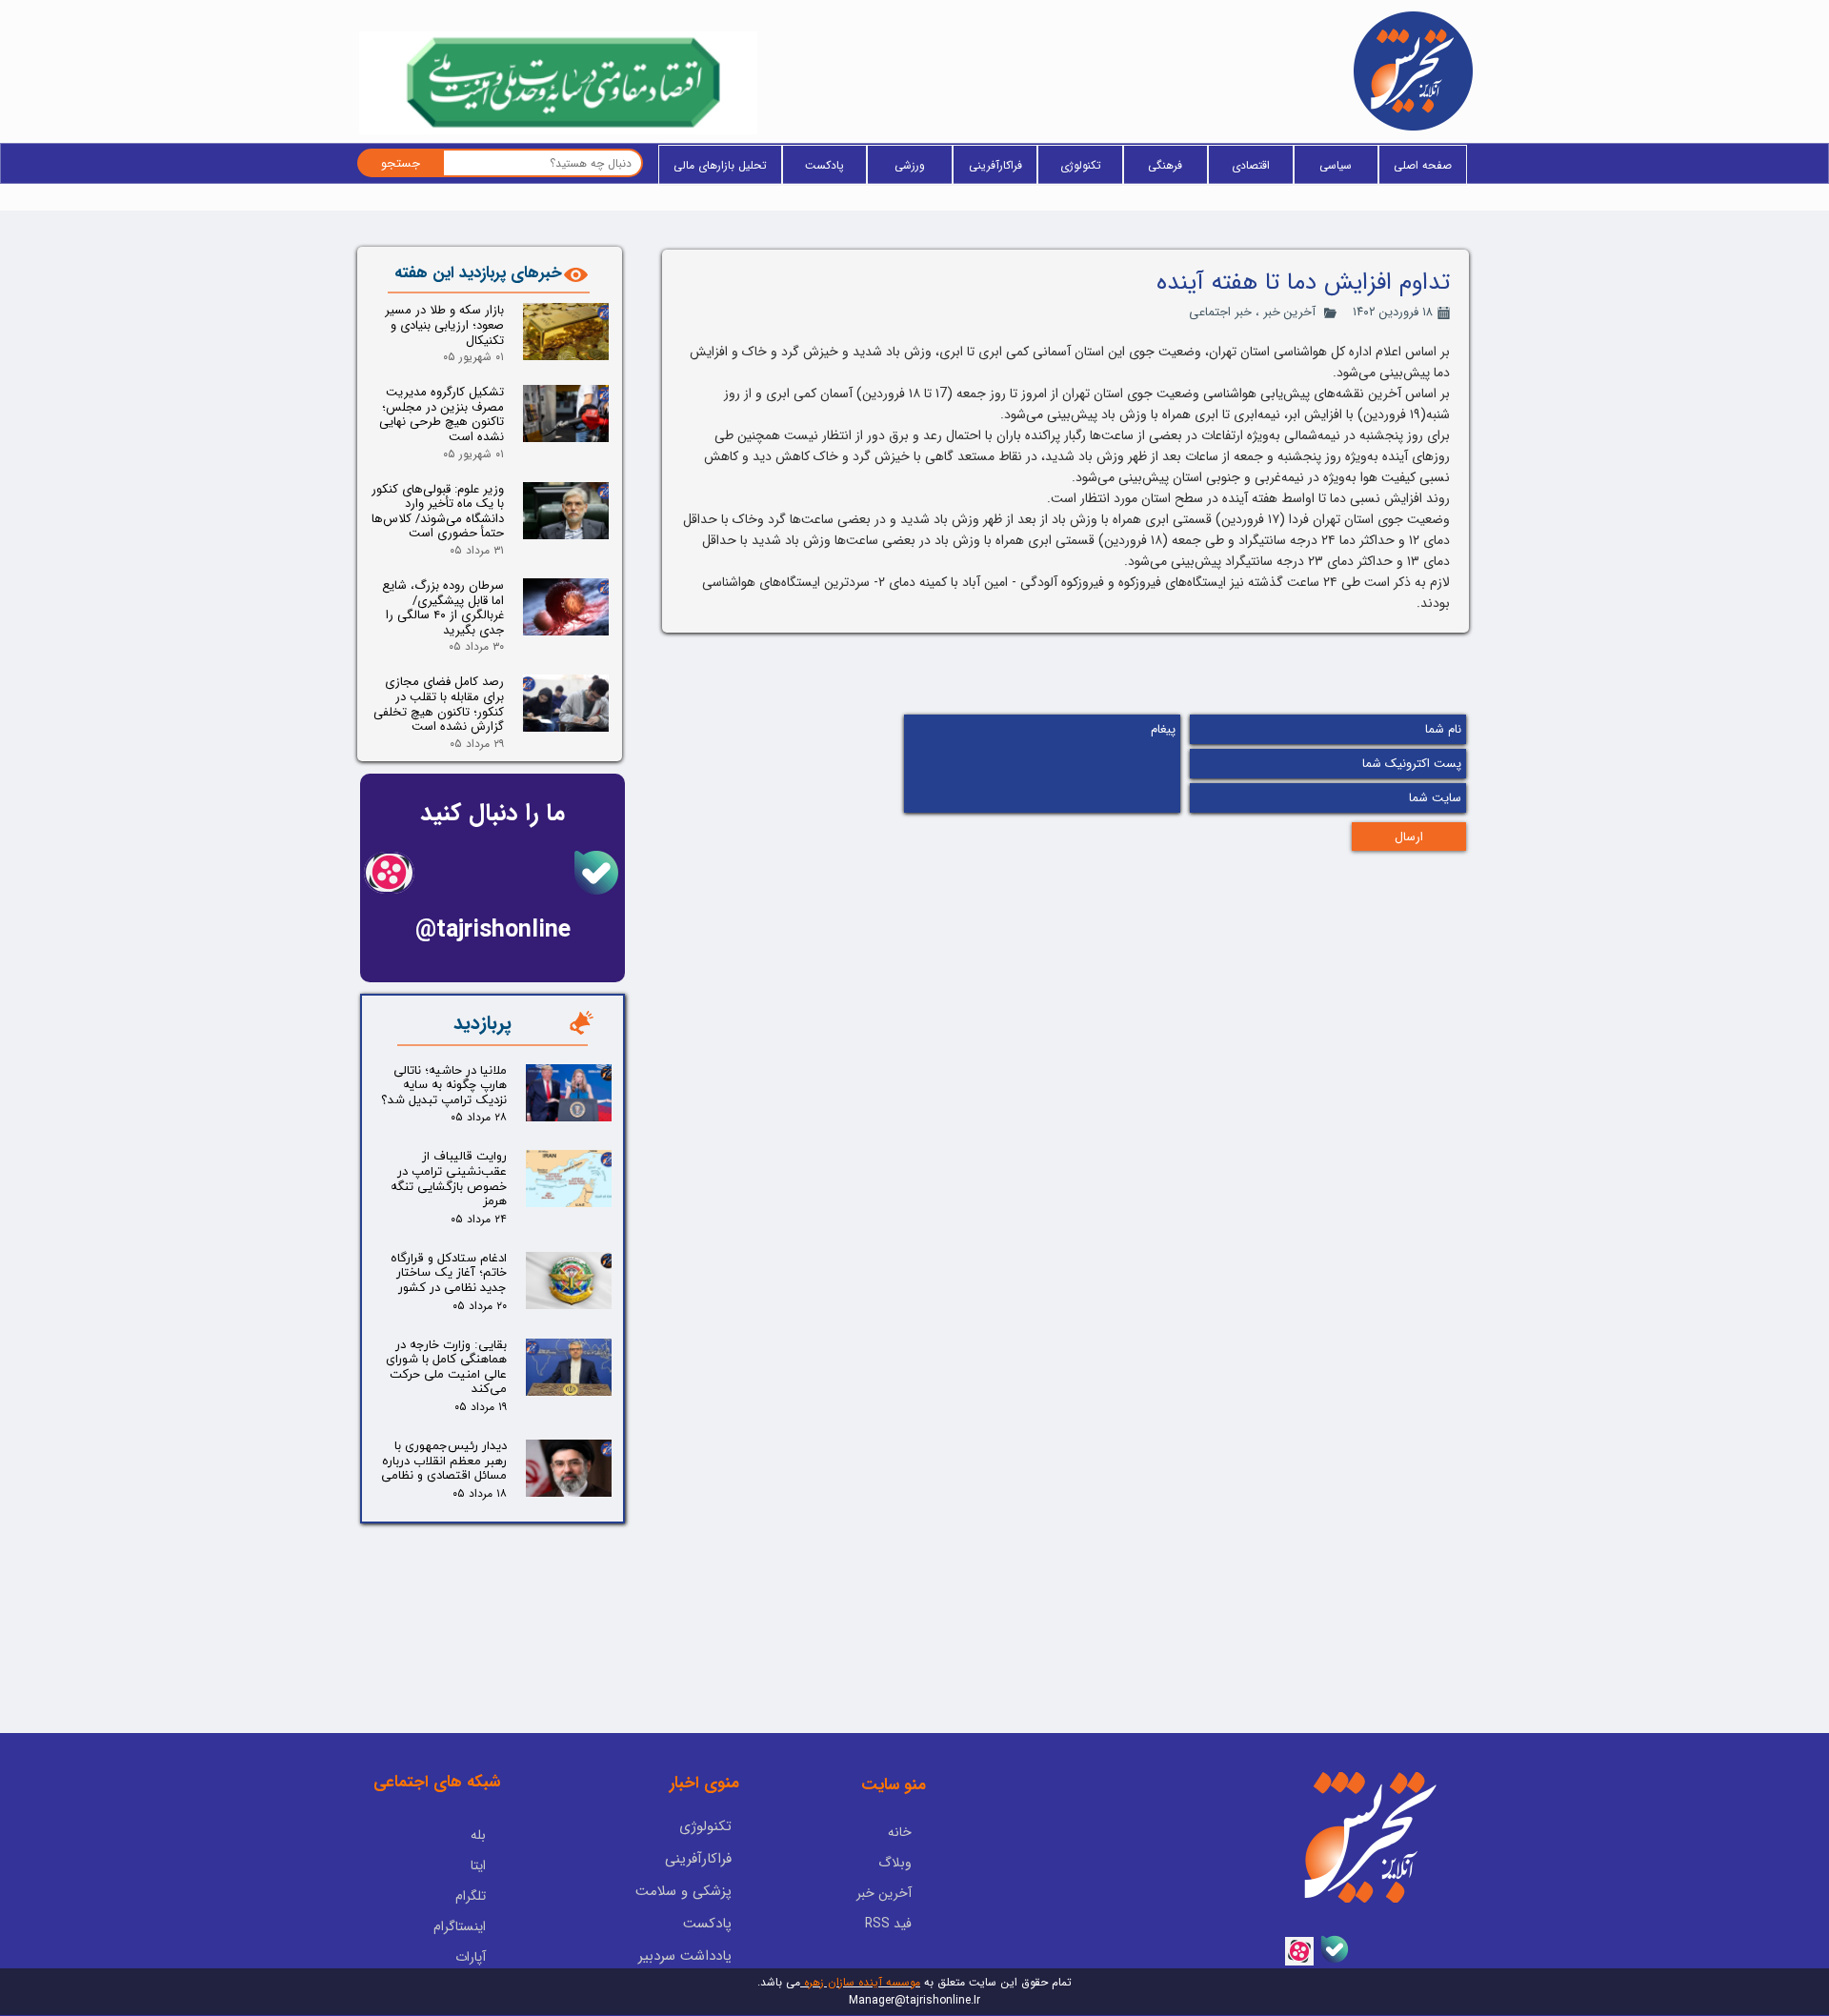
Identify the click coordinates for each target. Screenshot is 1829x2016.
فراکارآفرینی (995, 165)
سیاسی (1336, 165)
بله (478, 1835)
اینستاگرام (460, 1926)
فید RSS (888, 1924)
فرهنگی (1165, 165)
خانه (900, 1832)
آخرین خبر (1289, 312)
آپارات (471, 1957)
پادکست (824, 165)
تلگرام (471, 1896)
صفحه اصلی (1423, 165)
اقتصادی (1251, 165)
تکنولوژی (1081, 165)
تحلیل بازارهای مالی (720, 165)
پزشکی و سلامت (683, 1891)
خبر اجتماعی (1220, 312)
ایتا (478, 1865)
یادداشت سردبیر (685, 1956)
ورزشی (910, 165)
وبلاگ (895, 1863)
